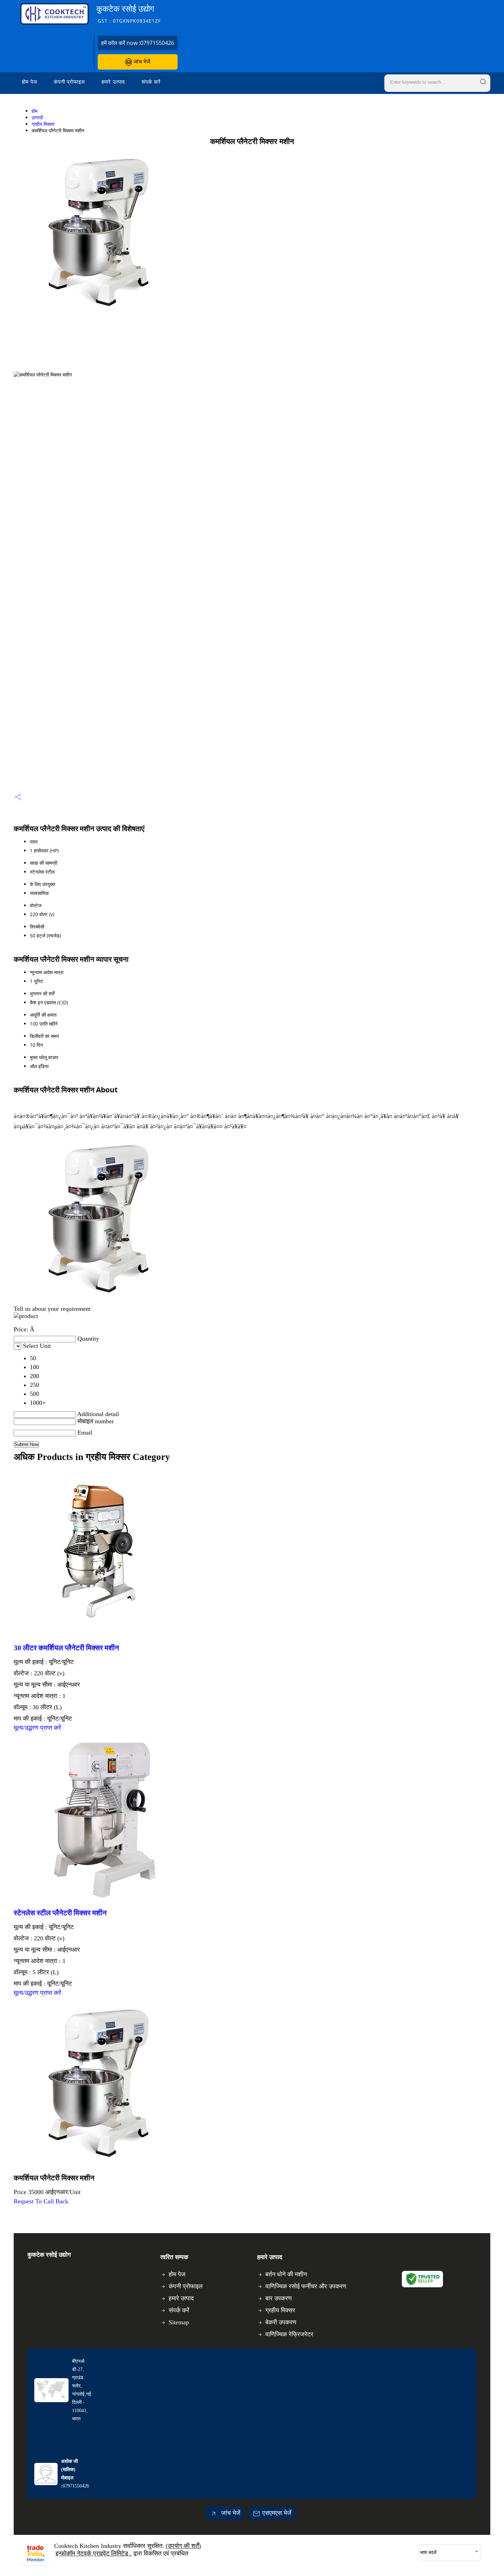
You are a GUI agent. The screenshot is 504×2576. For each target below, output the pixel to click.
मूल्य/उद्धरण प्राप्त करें (37, 1728)
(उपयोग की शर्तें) (183, 2546)
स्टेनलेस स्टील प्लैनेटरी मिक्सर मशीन (60, 1913)
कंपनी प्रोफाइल (69, 82)
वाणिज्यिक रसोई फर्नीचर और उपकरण (306, 2286)
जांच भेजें (141, 61)
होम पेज (30, 82)
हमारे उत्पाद (113, 82)
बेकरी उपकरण (281, 2322)
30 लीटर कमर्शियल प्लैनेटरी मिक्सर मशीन (66, 1648)
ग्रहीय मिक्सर (43, 124)
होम (34, 111)
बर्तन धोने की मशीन (286, 2274)
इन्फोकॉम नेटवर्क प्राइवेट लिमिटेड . (94, 2553)
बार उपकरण (279, 2298)
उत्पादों (37, 117)
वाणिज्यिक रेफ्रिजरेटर (289, 2334)
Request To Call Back (41, 2201)
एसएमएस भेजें (277, 2513)
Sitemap (179, 2322)
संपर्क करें (151, 82)
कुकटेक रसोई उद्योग (129, 14)
